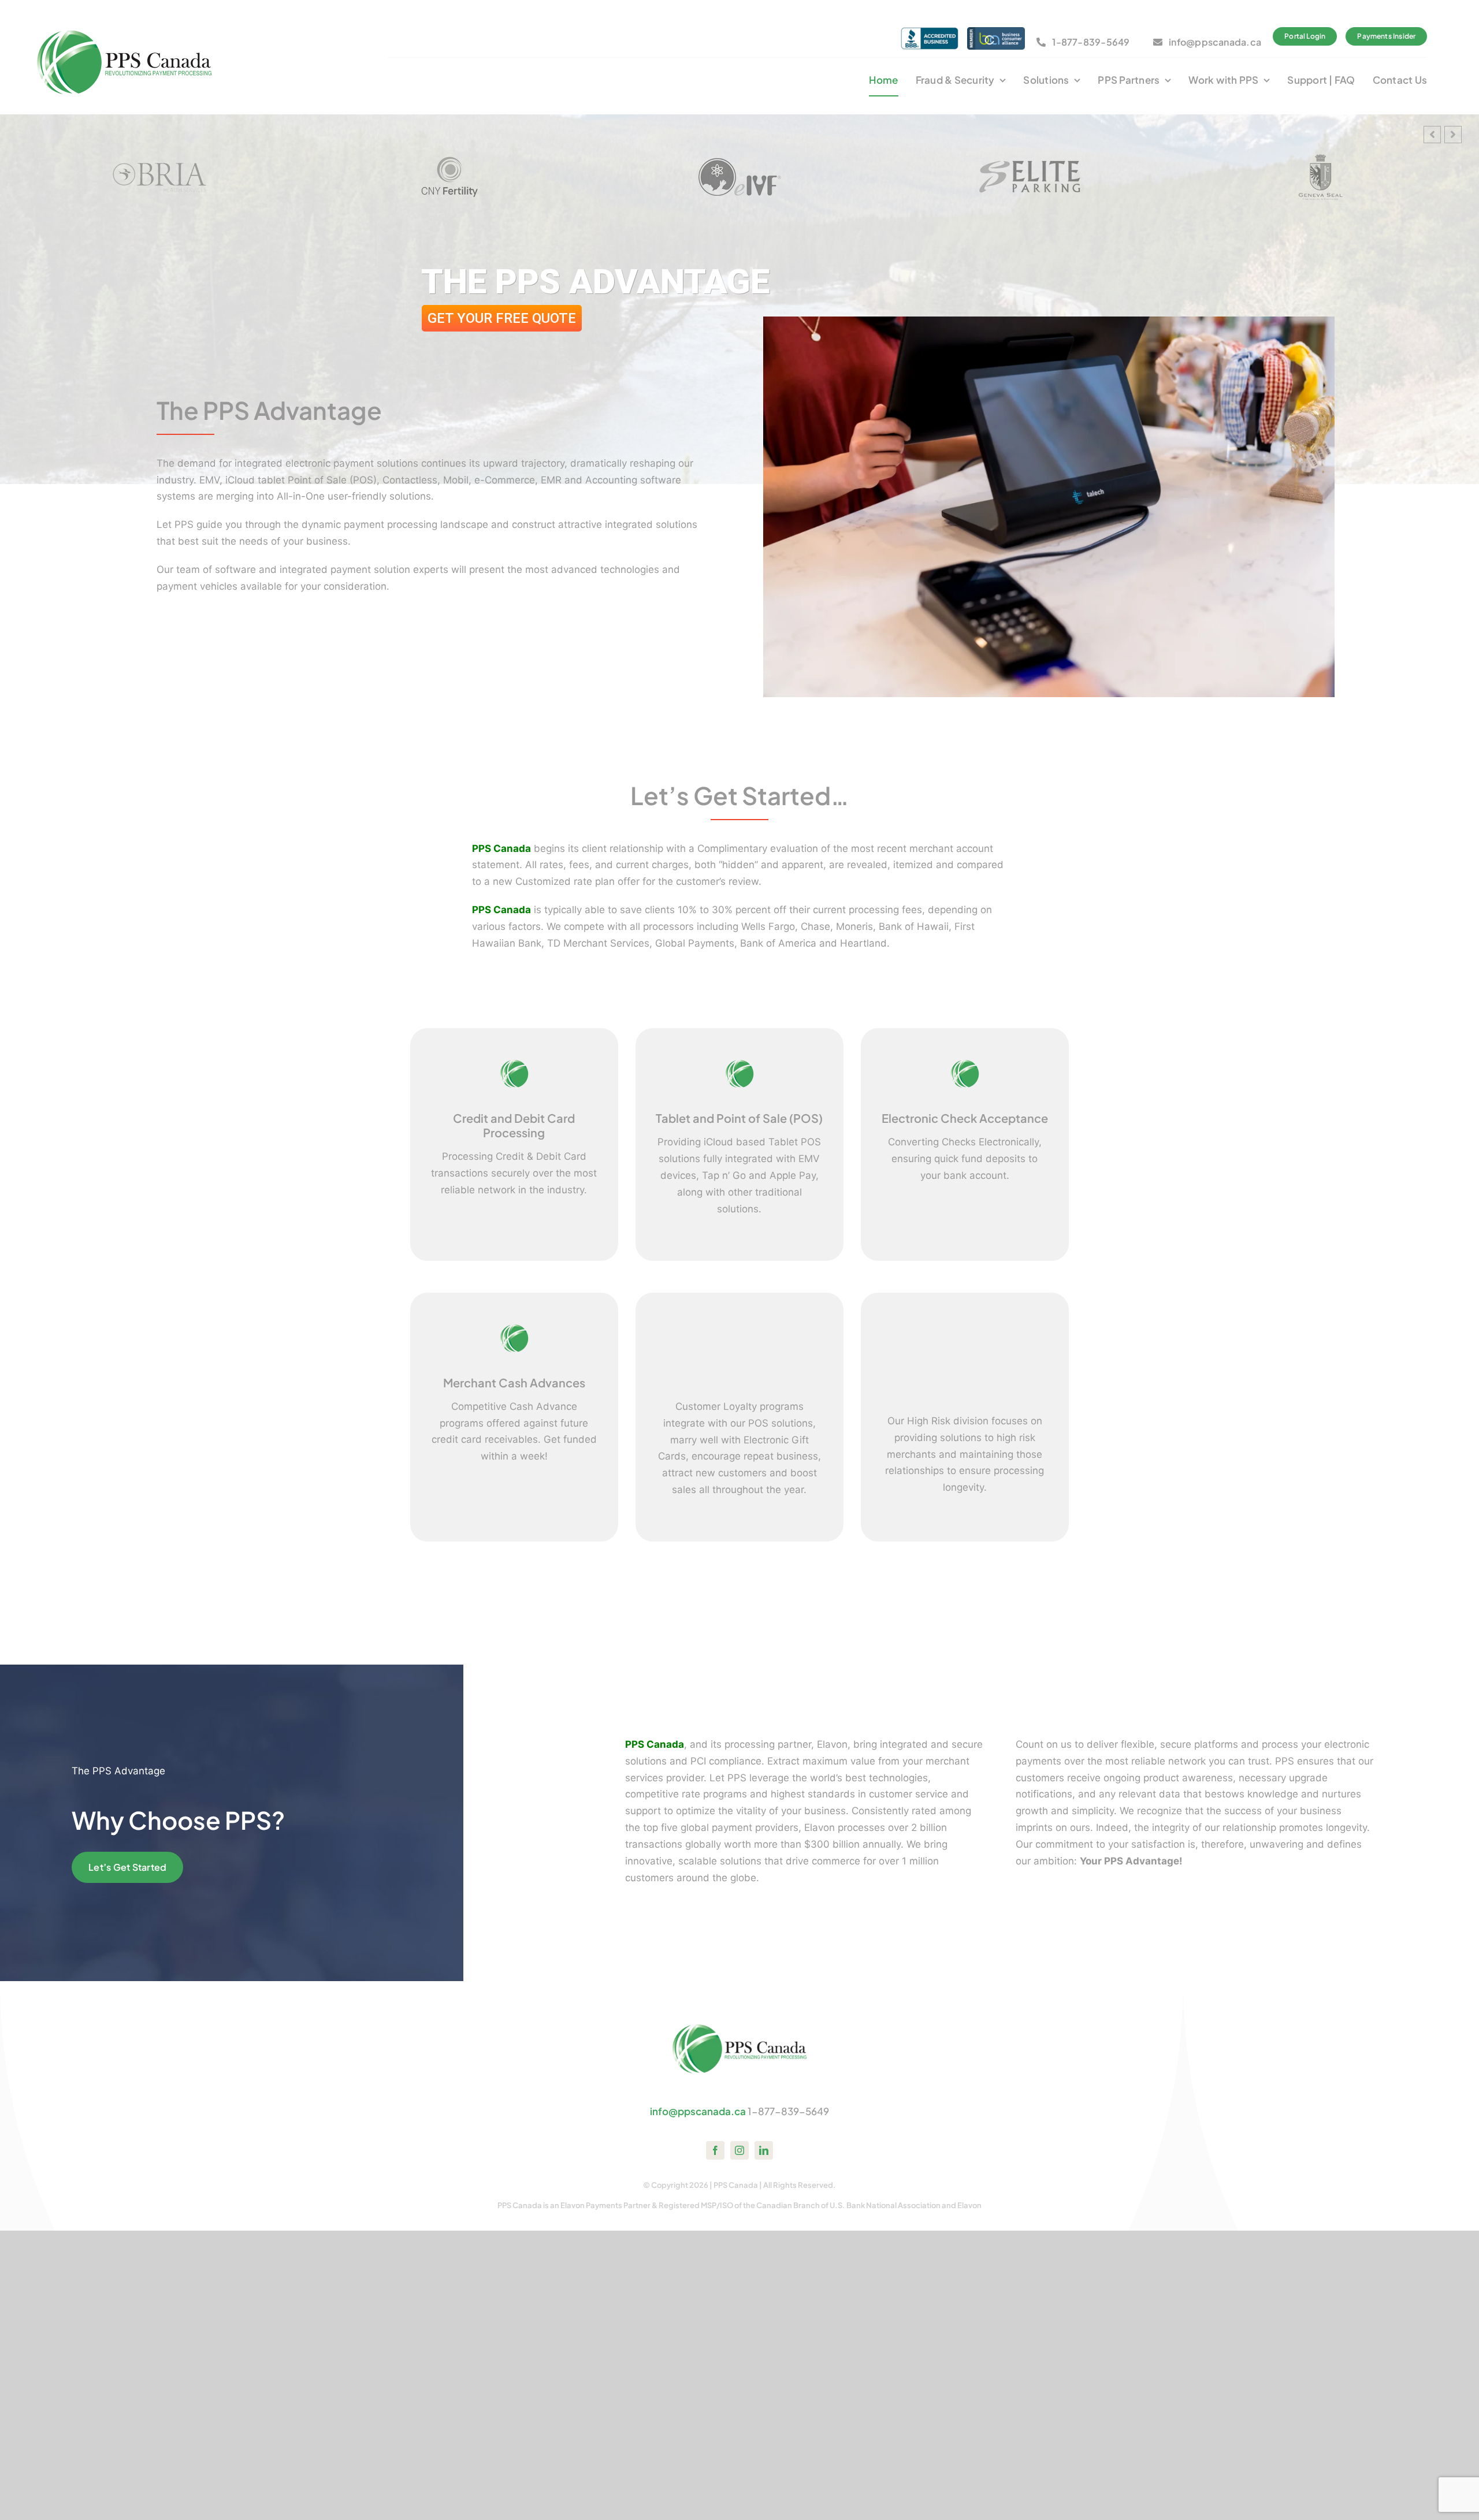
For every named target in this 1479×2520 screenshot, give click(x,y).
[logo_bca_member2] (996, 32)
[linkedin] (764, 2150)
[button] (1453, 135)
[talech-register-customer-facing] (1049, 321)
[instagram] (739, 2150)
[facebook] (715, 2150)
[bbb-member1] (930, 32)
